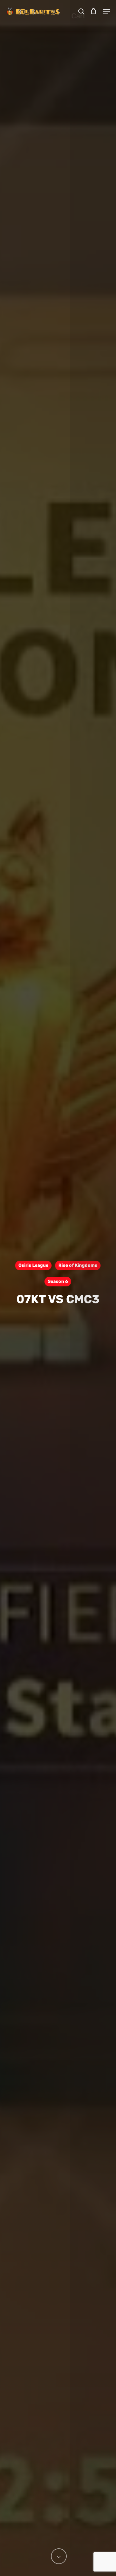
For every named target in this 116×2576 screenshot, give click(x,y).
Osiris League (33, 1265)
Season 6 (58, 1281)
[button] (107, 11)
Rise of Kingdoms (78, 1265)
